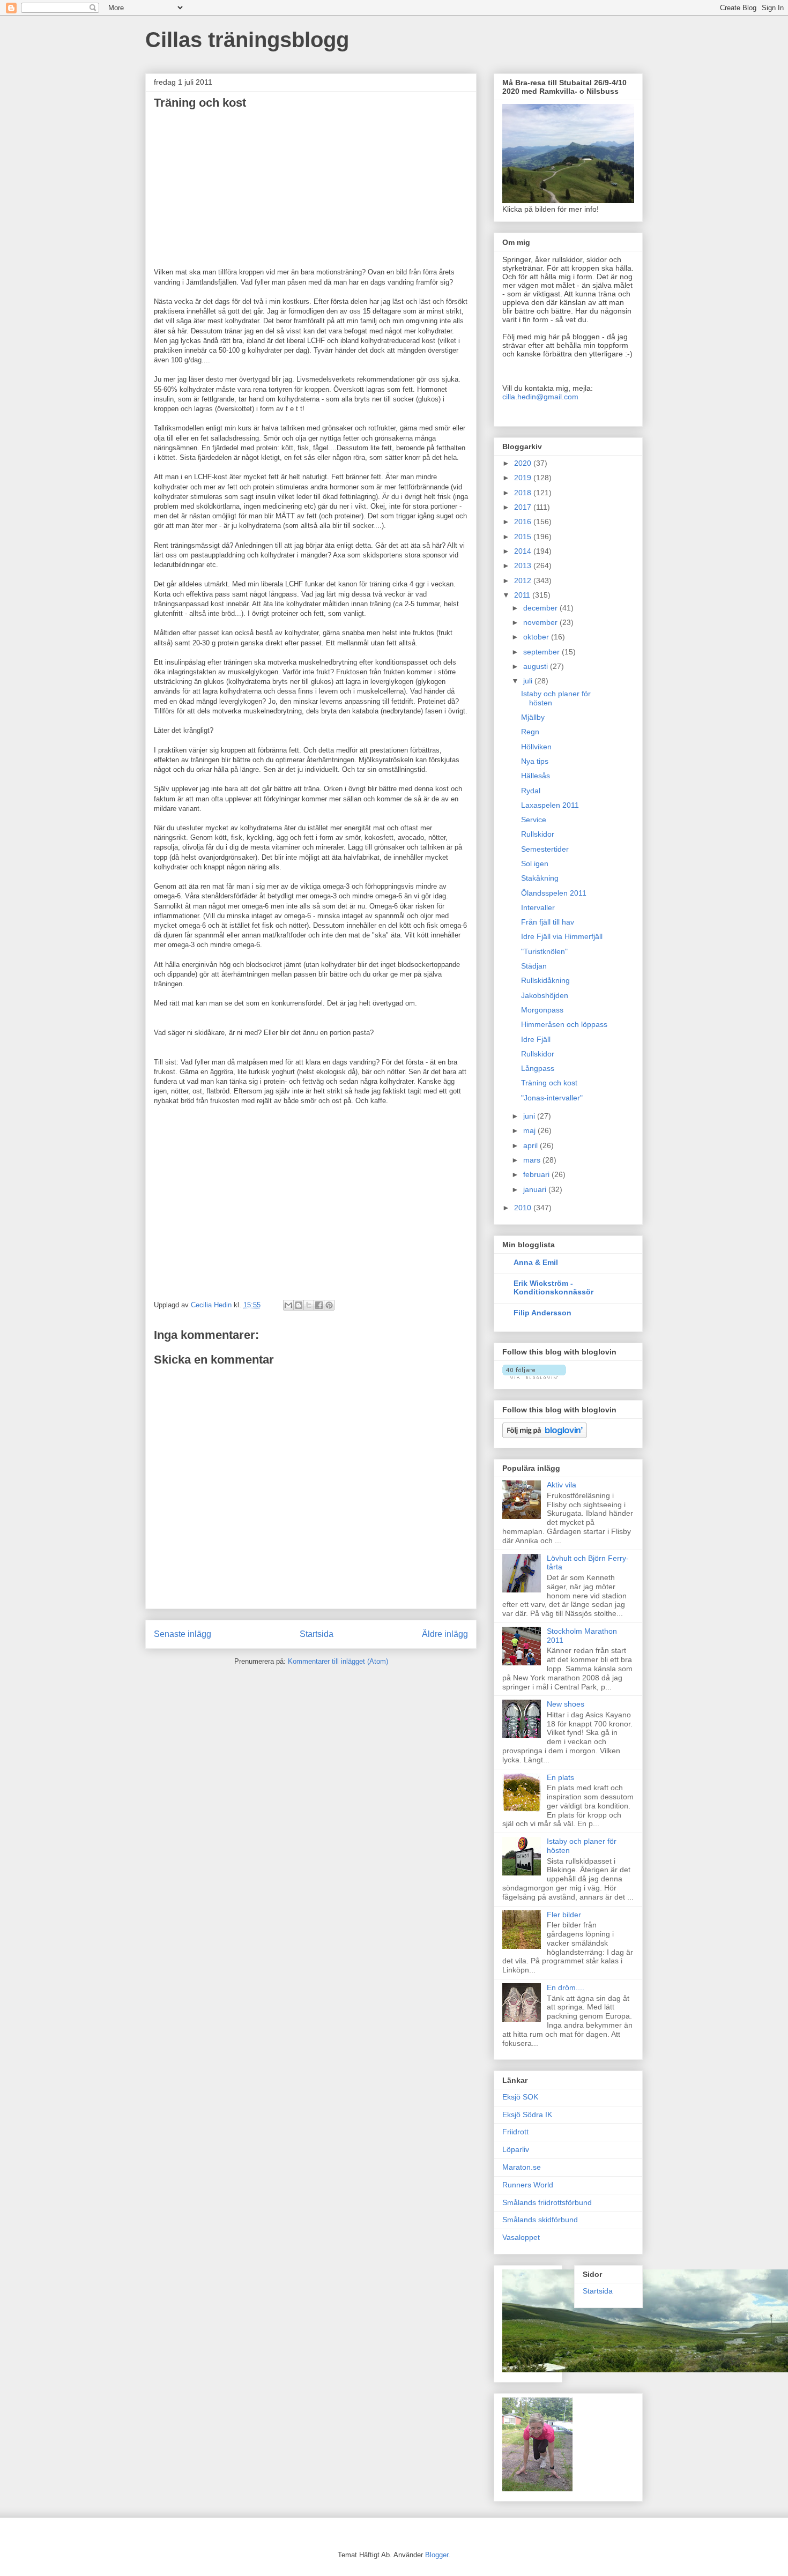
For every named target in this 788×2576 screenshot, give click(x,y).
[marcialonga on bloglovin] (534, 1376)
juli (529, 681)
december (541, 608)
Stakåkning (540, 878)
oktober (537, 637)
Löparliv (516, 2149)
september (542, 652)
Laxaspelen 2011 (550, 805)
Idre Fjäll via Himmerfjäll (562, 936)
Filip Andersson (542, 1313)
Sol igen (535, 863)
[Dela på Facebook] (319, 1305)
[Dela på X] (309, 1305)
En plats (560, 1777)
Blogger (437, 2555)
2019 (524, 478)
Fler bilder (564, 1915)
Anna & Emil (536, 1262)
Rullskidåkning (545, 980)
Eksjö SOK (520, 2097)
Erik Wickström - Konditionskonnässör (553, 1287)
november (541, 622)
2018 (524, 493)
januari (536, 1189)
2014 (524, 551)
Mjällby (533, 717)
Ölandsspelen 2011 (554, 893)
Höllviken (536, 747)
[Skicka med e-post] (288, 1305)
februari (537, 1174)
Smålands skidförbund (540, 2220)
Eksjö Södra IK (527, 2115)
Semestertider (545, 849)
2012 (524, 580)
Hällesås (536, 776)
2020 (524, 463)
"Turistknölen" (544, 951)
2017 (524, 507)
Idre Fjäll (536, 1039)
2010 (524, 1208)
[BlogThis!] (299, 1305)
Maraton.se (522, 2167)
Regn (530, 732)
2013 (524, 565)
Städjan (534, 966)
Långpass (538, 1068)
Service (534, 820)
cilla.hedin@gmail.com (540, 397)
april (531, 1145)
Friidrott (515, 2132)
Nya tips (535, 761)
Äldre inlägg (445, 1634)
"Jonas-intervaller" (552, 1098)
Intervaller (538, 907)
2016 (524, 522)
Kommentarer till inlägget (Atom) (338, 1661)
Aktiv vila (562, 1485)
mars (533, 1160)
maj (530, 1130)
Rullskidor (538, 834)
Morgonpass (542, 1010)
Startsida (317, 1634)
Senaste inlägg (183, 1634)
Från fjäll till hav (548, 922)
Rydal (531, 791)
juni (530, 1116)
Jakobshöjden (545, 995)
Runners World (528, 2185)
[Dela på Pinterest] (329, 1305)
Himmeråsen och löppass (564, 1024)
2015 (524, 537)
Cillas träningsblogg (247, 40)
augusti (537, 666)
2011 (523, 595)
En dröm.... (566, 1987)
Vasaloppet (521, 2237)
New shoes (566, 1704)
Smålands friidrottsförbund (547, 2202)
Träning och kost (549, 1083)
